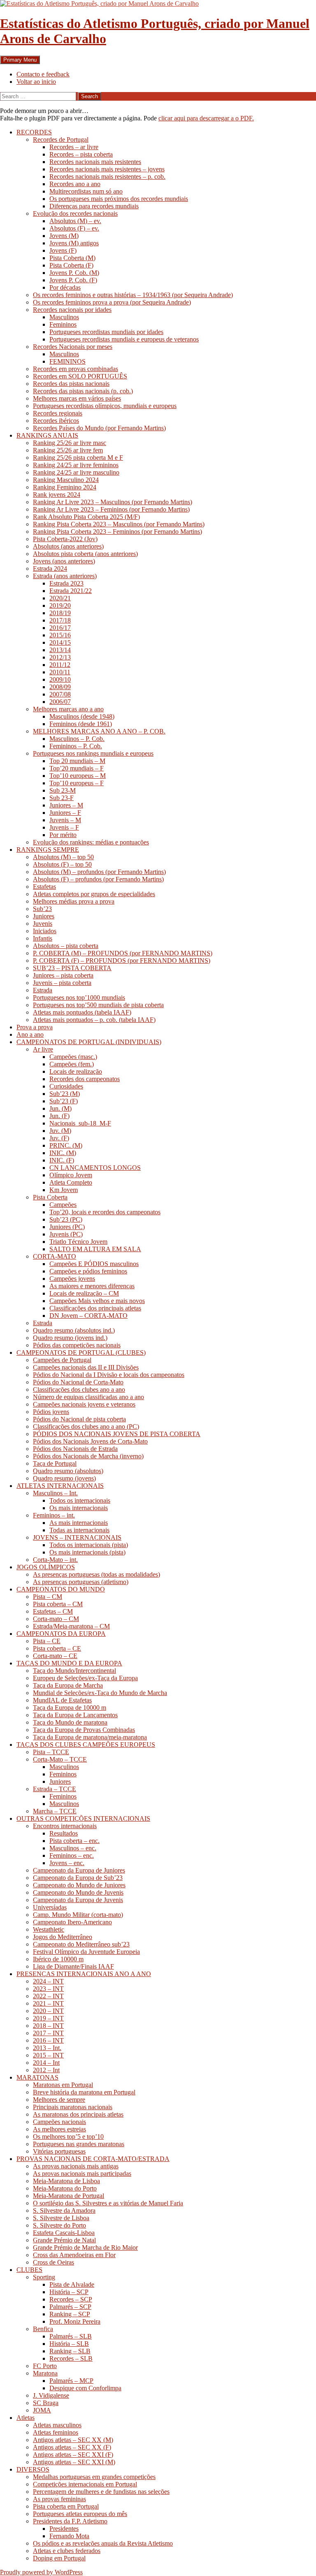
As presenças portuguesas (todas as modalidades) (96, 1574)
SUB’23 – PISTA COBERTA (72, 968)
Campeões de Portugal (62, 1360)
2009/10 (60, 679)
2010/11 (60, 672)
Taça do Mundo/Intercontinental (74, 1671)
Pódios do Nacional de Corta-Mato (78, 1382)
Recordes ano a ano (75, 184)
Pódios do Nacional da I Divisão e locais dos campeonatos (109, 1375)
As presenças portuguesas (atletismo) (81, 1582)
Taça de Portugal (55, 1463)
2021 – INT (48, 2003)
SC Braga (46, 2403)
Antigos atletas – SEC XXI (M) (74, 2462)
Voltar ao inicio (36, 82)
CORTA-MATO (55, 1256)
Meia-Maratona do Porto (65, 2188)
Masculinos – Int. (55, 1493)
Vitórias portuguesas (59, 2151)
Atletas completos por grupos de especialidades (94, 894)
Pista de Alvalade (72, 2284)
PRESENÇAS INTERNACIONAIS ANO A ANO (84, 1974)
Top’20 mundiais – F (77, 768)
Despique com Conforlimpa (85, 2388)
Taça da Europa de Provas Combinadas (84, 1730)
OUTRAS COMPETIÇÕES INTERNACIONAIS (83, 1818)
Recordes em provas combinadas (76, 369)
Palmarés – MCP (71, 2381)
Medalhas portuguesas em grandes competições (94, 2477)
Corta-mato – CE (55, 1656)
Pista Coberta (50, 1197)
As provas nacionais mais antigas (76, 2166)
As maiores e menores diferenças (92, 1286)
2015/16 (60, 635)
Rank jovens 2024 (57, 495)
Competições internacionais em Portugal (85, 2484)
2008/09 (60, 687)
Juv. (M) (60, 1131)
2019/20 (60, 605)
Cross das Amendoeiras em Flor (74, 2255)
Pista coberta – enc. (74, 1841)
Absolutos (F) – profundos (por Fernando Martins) (98, 879)
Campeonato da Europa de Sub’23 (78, 1878)
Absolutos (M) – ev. (75, 221)
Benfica (43, 2329)
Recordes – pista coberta (81, 154)
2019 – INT (48, 2018)
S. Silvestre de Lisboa (61, 2218)
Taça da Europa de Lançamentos (75, 1715)
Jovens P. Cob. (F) (73, 280)
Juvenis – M (65, 820)
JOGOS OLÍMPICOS (46, 1567)
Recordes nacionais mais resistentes (95, 162)
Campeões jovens (72, 1279)
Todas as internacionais (79, 1530)
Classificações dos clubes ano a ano (79, 1389)
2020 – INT (48, 2011)
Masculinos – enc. (73, 1848)
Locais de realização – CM (84, 1293)
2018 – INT (48, 2026)
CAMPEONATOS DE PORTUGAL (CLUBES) (81, 1353)
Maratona (45, 2373)
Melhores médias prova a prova (74, 901)
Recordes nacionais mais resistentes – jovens (107, 169)
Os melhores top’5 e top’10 (68, 2137)
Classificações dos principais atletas (95, 1308)
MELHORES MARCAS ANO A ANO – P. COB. (99, 731)
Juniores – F (65, 813)
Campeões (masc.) (73, 1057)
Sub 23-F (62, 798)
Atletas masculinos (57, 2425)
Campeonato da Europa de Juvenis (78, 1900)
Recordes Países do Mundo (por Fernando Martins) (99, 428)
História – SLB (69, 2344)
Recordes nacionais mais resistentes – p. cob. (107, 176)
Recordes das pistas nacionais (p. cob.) (83, 391)
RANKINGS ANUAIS (47, 435)
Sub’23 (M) (65, 1094)
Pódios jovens (51, 1412)
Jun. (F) (59, 1116)
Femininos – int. (54, 1515)
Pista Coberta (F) (71, 265)
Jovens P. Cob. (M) (74, 273)
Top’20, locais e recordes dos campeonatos (105, 1212)
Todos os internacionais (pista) (89, 1545)
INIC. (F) (62, 1160)
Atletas (26, 2418)
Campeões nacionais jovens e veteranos (84, 1404)
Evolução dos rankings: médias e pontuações (91, 842)
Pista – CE (47, 1641)
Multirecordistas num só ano (86, 191)
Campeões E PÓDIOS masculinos (94, 1264)
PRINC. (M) (66, 1145)
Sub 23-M (63, 790)
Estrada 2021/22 (71, 591)
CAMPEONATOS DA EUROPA (61, 1634)
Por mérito (63, 835)
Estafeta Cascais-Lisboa (64, 2233)
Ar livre (43, 1049)
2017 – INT (48, 2033)
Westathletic (49, 1929)
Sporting (44, 2277)
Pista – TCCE (51, 1752)
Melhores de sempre (59, 2100)
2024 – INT (48, 1981)
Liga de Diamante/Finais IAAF (73, 1966)
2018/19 (60, 613)
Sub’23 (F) (64, 1101)
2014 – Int (46, 2063)
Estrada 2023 (66, 583)
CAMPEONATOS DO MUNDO (61, 1589)
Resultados (64, 1833)
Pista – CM (48, 1597)
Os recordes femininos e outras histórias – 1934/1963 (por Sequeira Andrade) (133, 295)
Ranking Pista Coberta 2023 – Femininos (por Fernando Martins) (117, 532)
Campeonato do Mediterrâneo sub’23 (81, 1944)
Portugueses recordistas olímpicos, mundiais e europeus (105, 406)
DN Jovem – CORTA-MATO (88, 1316)
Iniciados (45, 931)
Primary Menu (20, 60)
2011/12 (60, 665)
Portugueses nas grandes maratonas (79, 2144)
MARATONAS (37, 2077)
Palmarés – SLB (71, 2336)
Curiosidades (66, 1086)
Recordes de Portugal (61, 140)
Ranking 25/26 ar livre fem (68, 450)
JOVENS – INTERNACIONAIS (77, 1537)
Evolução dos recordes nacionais (75, 213)
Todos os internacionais (80, 1500)
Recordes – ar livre (74, 147)
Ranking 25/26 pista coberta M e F (78, 458)
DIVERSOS (33, 2469)
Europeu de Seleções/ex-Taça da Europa (85, 1678)
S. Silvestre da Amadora (64, 2210)
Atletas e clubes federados (67, 2551)
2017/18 (60, 620)
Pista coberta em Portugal (66, 2506)
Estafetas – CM (53, 1611)
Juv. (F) (59, 1138)
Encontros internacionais (65, 1826)
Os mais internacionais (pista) (87, 1552)
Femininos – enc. (72, 1855)
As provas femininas (59, 2499)
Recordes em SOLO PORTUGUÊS (80, 376)
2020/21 (60, 598)
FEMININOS (67, 361)
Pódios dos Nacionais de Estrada (75, 1449)
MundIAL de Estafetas (62, 1700)
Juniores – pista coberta (63, 975)
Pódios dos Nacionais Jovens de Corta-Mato (90, 1441)
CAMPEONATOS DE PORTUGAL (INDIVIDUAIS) (89, 1042)
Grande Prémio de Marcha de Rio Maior (85, 2247)
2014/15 (60, 642)
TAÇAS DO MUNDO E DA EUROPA (69, 1663)
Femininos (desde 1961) (81, 724)
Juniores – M (66, 805)
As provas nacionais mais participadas (82, 2174)
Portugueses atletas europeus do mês (80, 2514)
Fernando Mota (69, 2536)
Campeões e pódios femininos (88, 1271)
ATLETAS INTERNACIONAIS (60, 1486)
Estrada (43, 990)
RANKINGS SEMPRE (48, 850)
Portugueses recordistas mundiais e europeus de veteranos (124, 339)
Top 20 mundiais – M (77, 761)
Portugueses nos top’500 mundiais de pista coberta (98, 1005)
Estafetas (44, 887)
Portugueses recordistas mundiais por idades (106, 332)
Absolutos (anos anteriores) (68, 546)
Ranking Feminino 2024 (65, 487)
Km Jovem (64, 1190)
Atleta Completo (71, 1182)
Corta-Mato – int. (55, 1560)
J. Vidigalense (51, 2395)
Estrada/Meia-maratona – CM (71, 1626)
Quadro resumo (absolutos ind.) (74, 1330)
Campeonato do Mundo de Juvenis (78, 1892)
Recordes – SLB (71, 2358)
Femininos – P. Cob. (76, 746)
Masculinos (64, 317)
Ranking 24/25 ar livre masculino (76, 472)
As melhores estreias (59, 2129)
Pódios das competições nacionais (77, 1345)
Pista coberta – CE (57, 1648)
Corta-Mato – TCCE (60, 1759)
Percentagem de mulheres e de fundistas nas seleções (101, 2492)
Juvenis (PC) (66, 1234)
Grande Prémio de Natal (64, 2240)
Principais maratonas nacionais (73, 2107)
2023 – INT (48, 1989)
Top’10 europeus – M (78, 776)
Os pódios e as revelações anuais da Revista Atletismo (103, 2543)
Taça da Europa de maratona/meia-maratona (90, 1737)
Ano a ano (30, 1034)
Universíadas (50, 1907)
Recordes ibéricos (56, 421)
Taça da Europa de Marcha (68, 1685)
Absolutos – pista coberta (66, 946)
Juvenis (43, 924)
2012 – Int (46, 2070)
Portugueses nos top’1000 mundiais (79, 997)
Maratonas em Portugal (63, 2085)
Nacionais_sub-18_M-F (80, 1123)
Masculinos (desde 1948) (82, 716)
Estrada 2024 (50, 568)
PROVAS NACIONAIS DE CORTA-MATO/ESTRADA (93, 2159)
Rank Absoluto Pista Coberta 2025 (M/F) (86, 517)
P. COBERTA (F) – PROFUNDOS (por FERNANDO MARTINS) (122, 961)
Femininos (63, 324)
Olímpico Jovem (71, 1175)
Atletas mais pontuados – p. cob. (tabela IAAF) (94, 1020)
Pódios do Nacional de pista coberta (79, 1419)
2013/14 (60, 650)
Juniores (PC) (67, 1227)
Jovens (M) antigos (74, 243)
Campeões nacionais (59, 2122)
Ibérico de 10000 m (58, 1959)
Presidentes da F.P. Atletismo (70, 2521)
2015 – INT (48, 2055)
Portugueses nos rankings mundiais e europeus (93, 753)
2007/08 (60, 694)
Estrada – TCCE (55, 1789)
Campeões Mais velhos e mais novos (97, 1301)
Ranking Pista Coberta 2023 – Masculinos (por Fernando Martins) (119, 524)
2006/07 (60, 702)
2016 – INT (48, 2040)
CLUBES (29, 2270)
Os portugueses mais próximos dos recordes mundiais (119, 199)
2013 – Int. (47, 2048)
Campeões (63, 1205)
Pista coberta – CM (58, 1604)
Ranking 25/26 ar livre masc (70, 443)
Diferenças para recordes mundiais (94, 206)
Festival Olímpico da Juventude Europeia (86, 1952)
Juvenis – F (64, 827)
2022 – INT (48, 1996)
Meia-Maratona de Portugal (69, 2196)
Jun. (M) (60, 1108)
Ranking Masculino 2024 (66, 480)
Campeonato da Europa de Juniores (79, 1870)
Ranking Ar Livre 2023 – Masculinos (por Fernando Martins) (113, 502)
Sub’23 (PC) (66, 1219)
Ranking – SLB (70, 2351)
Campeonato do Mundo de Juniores (79, 1885)
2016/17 (60, 628)
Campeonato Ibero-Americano (72, 1922)
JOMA (42, 2410)
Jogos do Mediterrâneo (63, 1937)
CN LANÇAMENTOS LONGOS (95, 1168)
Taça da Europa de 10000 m (70, 1708)
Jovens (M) (64, 236)
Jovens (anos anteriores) (64, 561)
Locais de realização (76, 1071)
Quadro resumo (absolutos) (68, 1471)
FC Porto (45, 2366)
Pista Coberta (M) (72, 258)
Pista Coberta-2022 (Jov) (65, 539)
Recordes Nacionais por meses (73, 347)
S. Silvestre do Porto (59, 2225)
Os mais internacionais (79, 1508)
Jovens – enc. (67, 1863)
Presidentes (64, 2529)
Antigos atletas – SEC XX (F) (72, 2447)
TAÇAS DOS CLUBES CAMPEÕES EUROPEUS (86, 1745)
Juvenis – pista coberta (62, 983)
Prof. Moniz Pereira (75, 2321)
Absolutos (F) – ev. (74, 228)
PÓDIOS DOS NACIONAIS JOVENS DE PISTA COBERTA (117, 1434)
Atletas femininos (56, 2432)
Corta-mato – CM (56, 1619)
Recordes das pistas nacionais (71, 384)
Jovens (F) (63, 250)
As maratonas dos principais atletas (78, 2114)
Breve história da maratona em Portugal (84, 2092)
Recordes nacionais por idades (72, 310)
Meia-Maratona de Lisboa (66, 2181)
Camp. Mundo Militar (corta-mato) (78, 1915)
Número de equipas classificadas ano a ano (88, 1397)
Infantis (43, 938)
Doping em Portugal (59, 2558)
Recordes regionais (58, 413)
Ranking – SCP (70, 2314)
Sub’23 (42, 909)
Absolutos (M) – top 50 (63, 857)
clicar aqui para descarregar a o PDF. (206, 118)
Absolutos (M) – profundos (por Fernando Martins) (99, 872)
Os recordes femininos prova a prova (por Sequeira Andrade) (112, 302)
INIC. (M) (63, 1153)
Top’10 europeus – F (77, 783)
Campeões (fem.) (72, 1064)
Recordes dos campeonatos (85, 1079)
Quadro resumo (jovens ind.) (70, 1338)
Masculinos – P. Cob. (77, 739)
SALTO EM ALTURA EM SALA (95, 1249)
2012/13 (60, 657)
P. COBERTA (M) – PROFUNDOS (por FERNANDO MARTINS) (123, 953)
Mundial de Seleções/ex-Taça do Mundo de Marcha (100, 1693)
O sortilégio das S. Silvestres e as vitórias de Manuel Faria (108, 2203)
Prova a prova (35, 1027)
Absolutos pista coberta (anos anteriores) (85, 554)
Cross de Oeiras (53, 2262)
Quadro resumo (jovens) (64, 1478)
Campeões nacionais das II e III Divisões (86, 1367)
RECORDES (34, 132)
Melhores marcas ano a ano (68, 709)
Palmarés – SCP (70, 2307)
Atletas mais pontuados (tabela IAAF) (82, 1012)
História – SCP (69, 2292)
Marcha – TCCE (55, 1811)
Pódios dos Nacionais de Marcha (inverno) (88, 1456)
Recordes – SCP (71, 2299)
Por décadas (65, 287)
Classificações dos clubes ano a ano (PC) (86, 1426)
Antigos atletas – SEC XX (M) (73, 2440)
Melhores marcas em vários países (77, 398)
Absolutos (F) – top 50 (62, 864)
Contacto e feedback (43, 74)
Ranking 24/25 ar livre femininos (76, 465)
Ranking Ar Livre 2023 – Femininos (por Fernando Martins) (111, 509)
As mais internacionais (79, 1523)
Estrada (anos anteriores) (65, 576)
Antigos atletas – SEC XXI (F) (73, 2455)
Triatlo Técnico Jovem (78, 1242)
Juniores (44, 916)
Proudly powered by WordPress (41, 2572)
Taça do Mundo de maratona (70, 1722)
